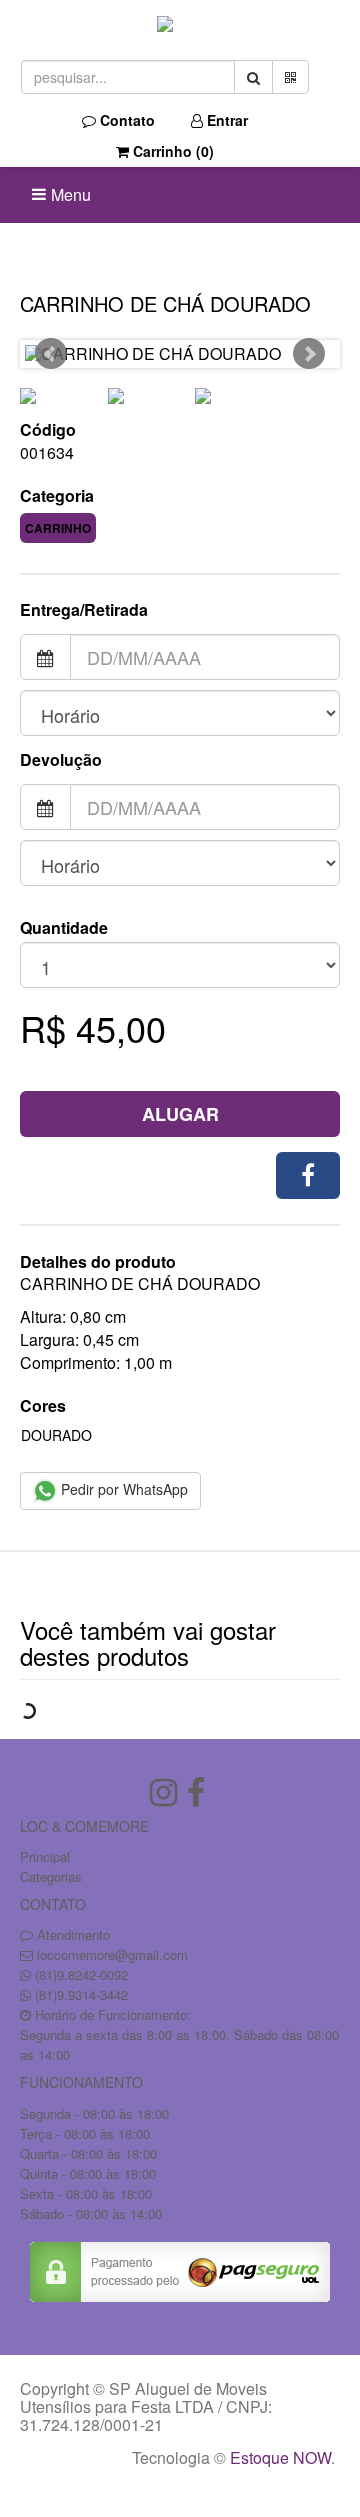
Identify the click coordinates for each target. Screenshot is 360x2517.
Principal (45, 1856)
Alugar (180, 1114)
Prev (51, 354)
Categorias (51, 1876)
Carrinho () (171, 151)
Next (309, 354)
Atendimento (71, 1934)
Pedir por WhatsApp (122, 1489)
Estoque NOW (280, 2457)
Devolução (61, 760)
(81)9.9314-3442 (81, 1994)
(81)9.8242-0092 (81, 1974)
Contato (125, 120)
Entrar (225, 120)
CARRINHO (58, 528)
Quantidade (64, 928)
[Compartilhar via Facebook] (308, 1175)
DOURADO (56, 1435)
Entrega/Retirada (84, 610)
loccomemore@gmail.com (112, 1954)
